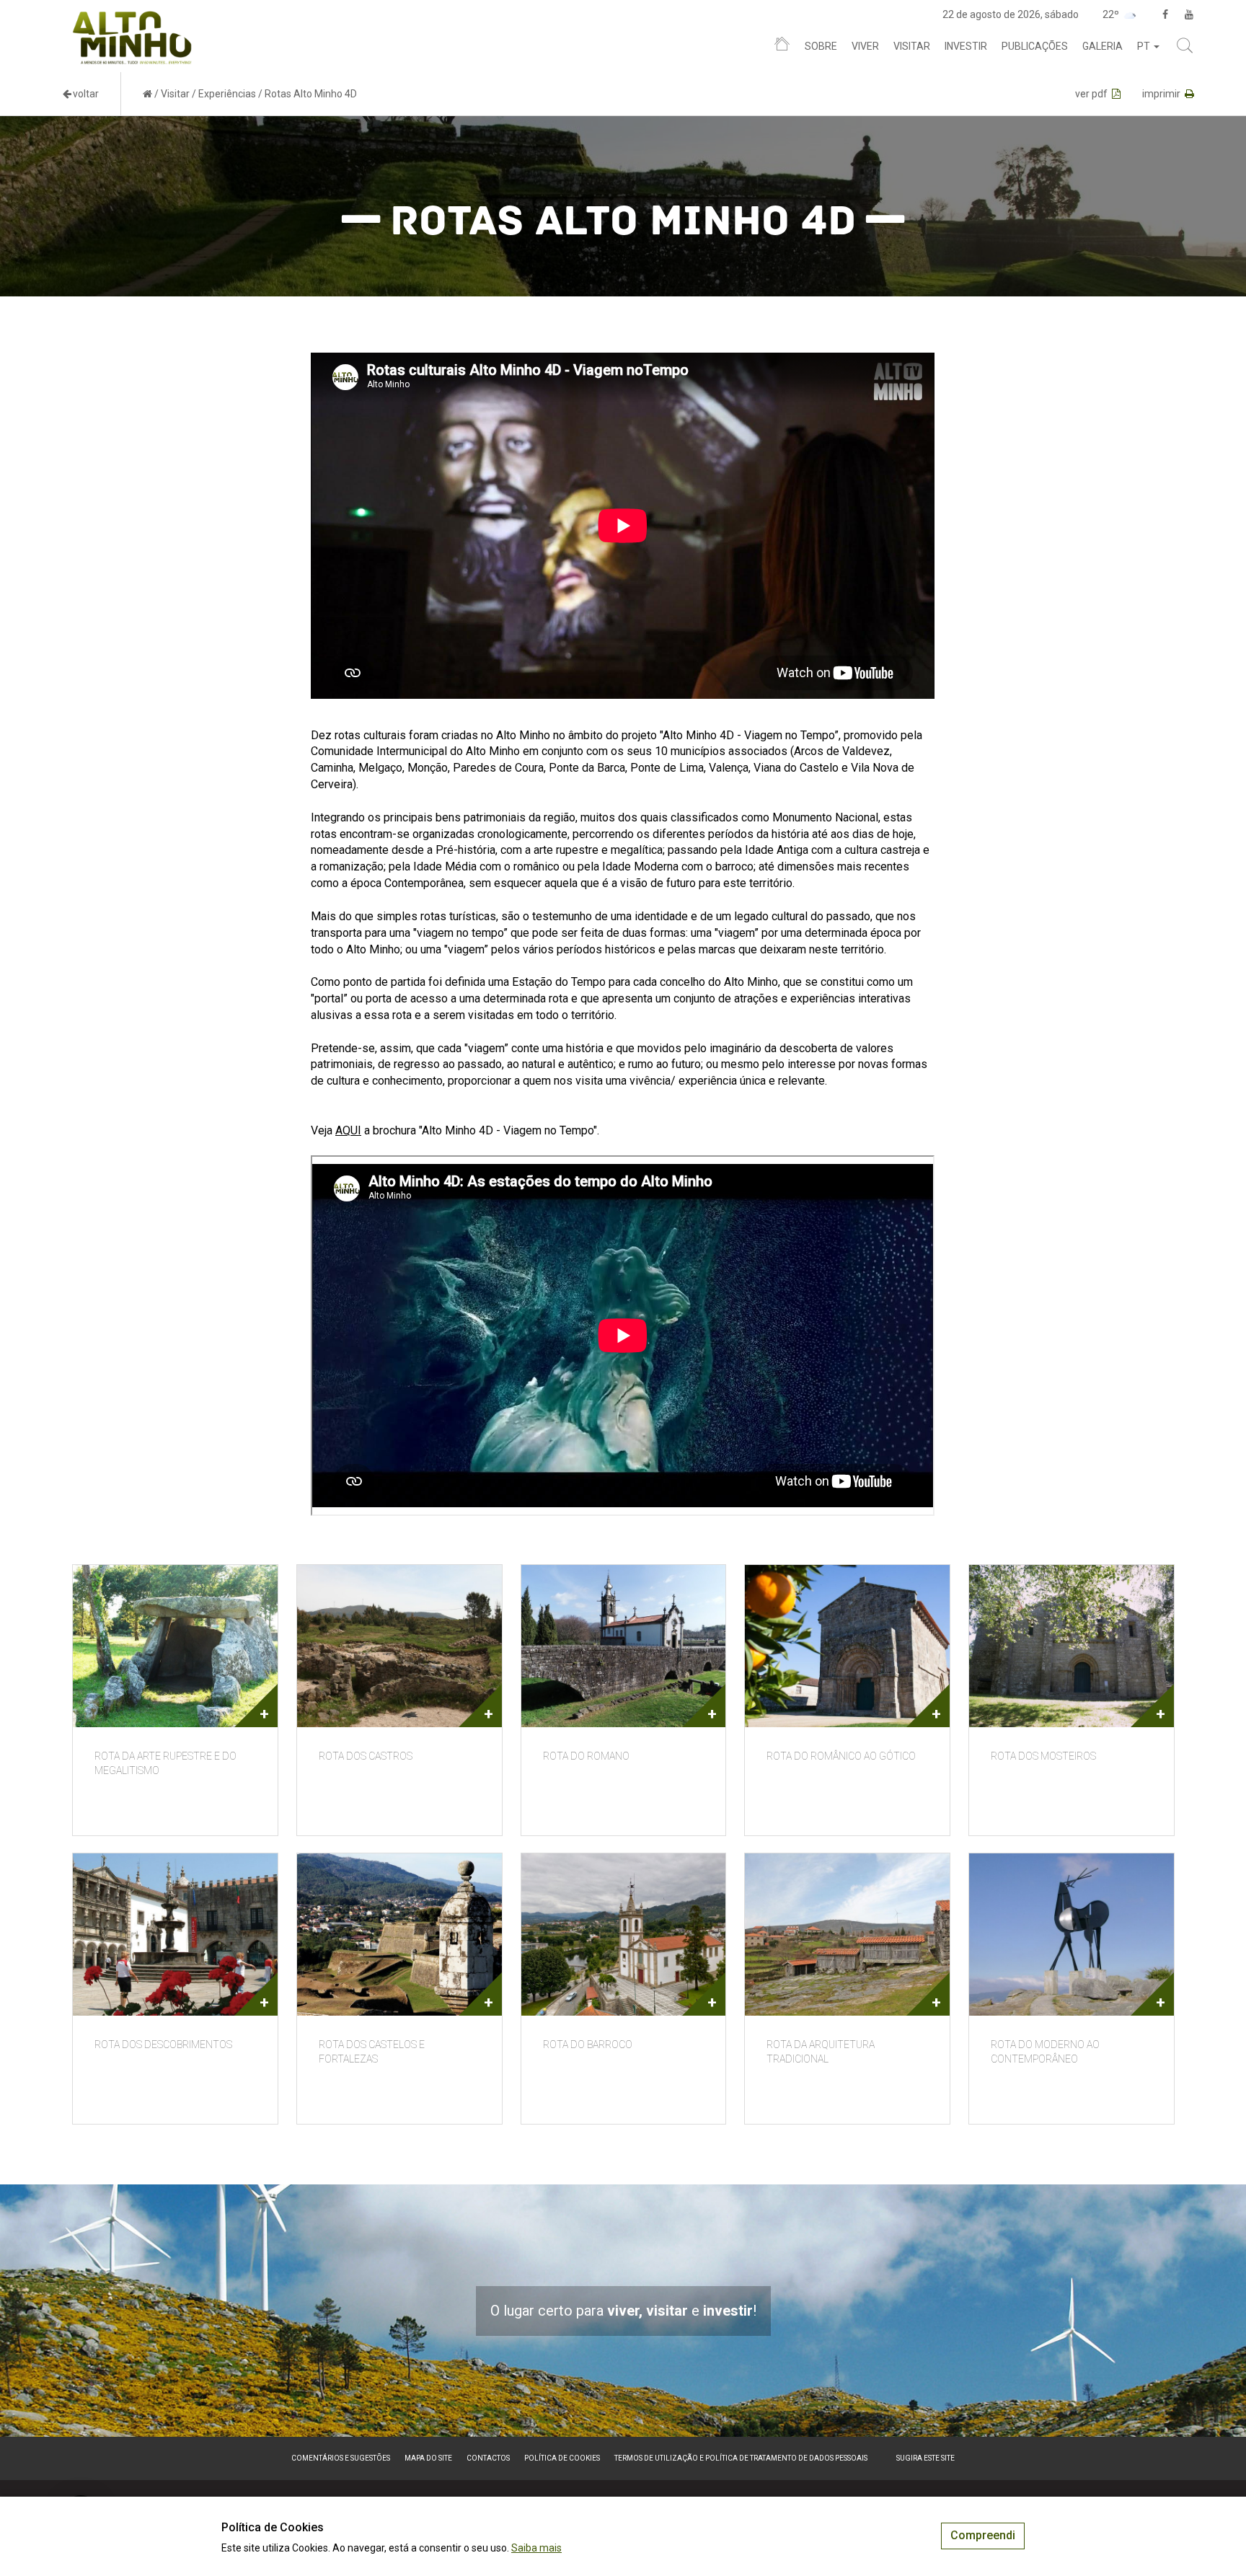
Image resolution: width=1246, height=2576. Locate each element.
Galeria (1103, 46)
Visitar (912, 46)
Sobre (821, 46)
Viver (865, 46)
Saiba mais (536, 2548)
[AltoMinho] (132, 18)
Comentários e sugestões (341, 2458)
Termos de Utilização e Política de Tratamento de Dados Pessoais (741, 2458)
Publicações (1035, 46)
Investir (966, 46)
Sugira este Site (925, 2458)
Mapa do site (428, 2458)
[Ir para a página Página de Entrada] (147, 94)
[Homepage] (782, 47)
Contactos (488, 2458)
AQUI (348, 1130)
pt (1145, 46)
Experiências (227, 94)
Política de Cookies (562, 2458)
